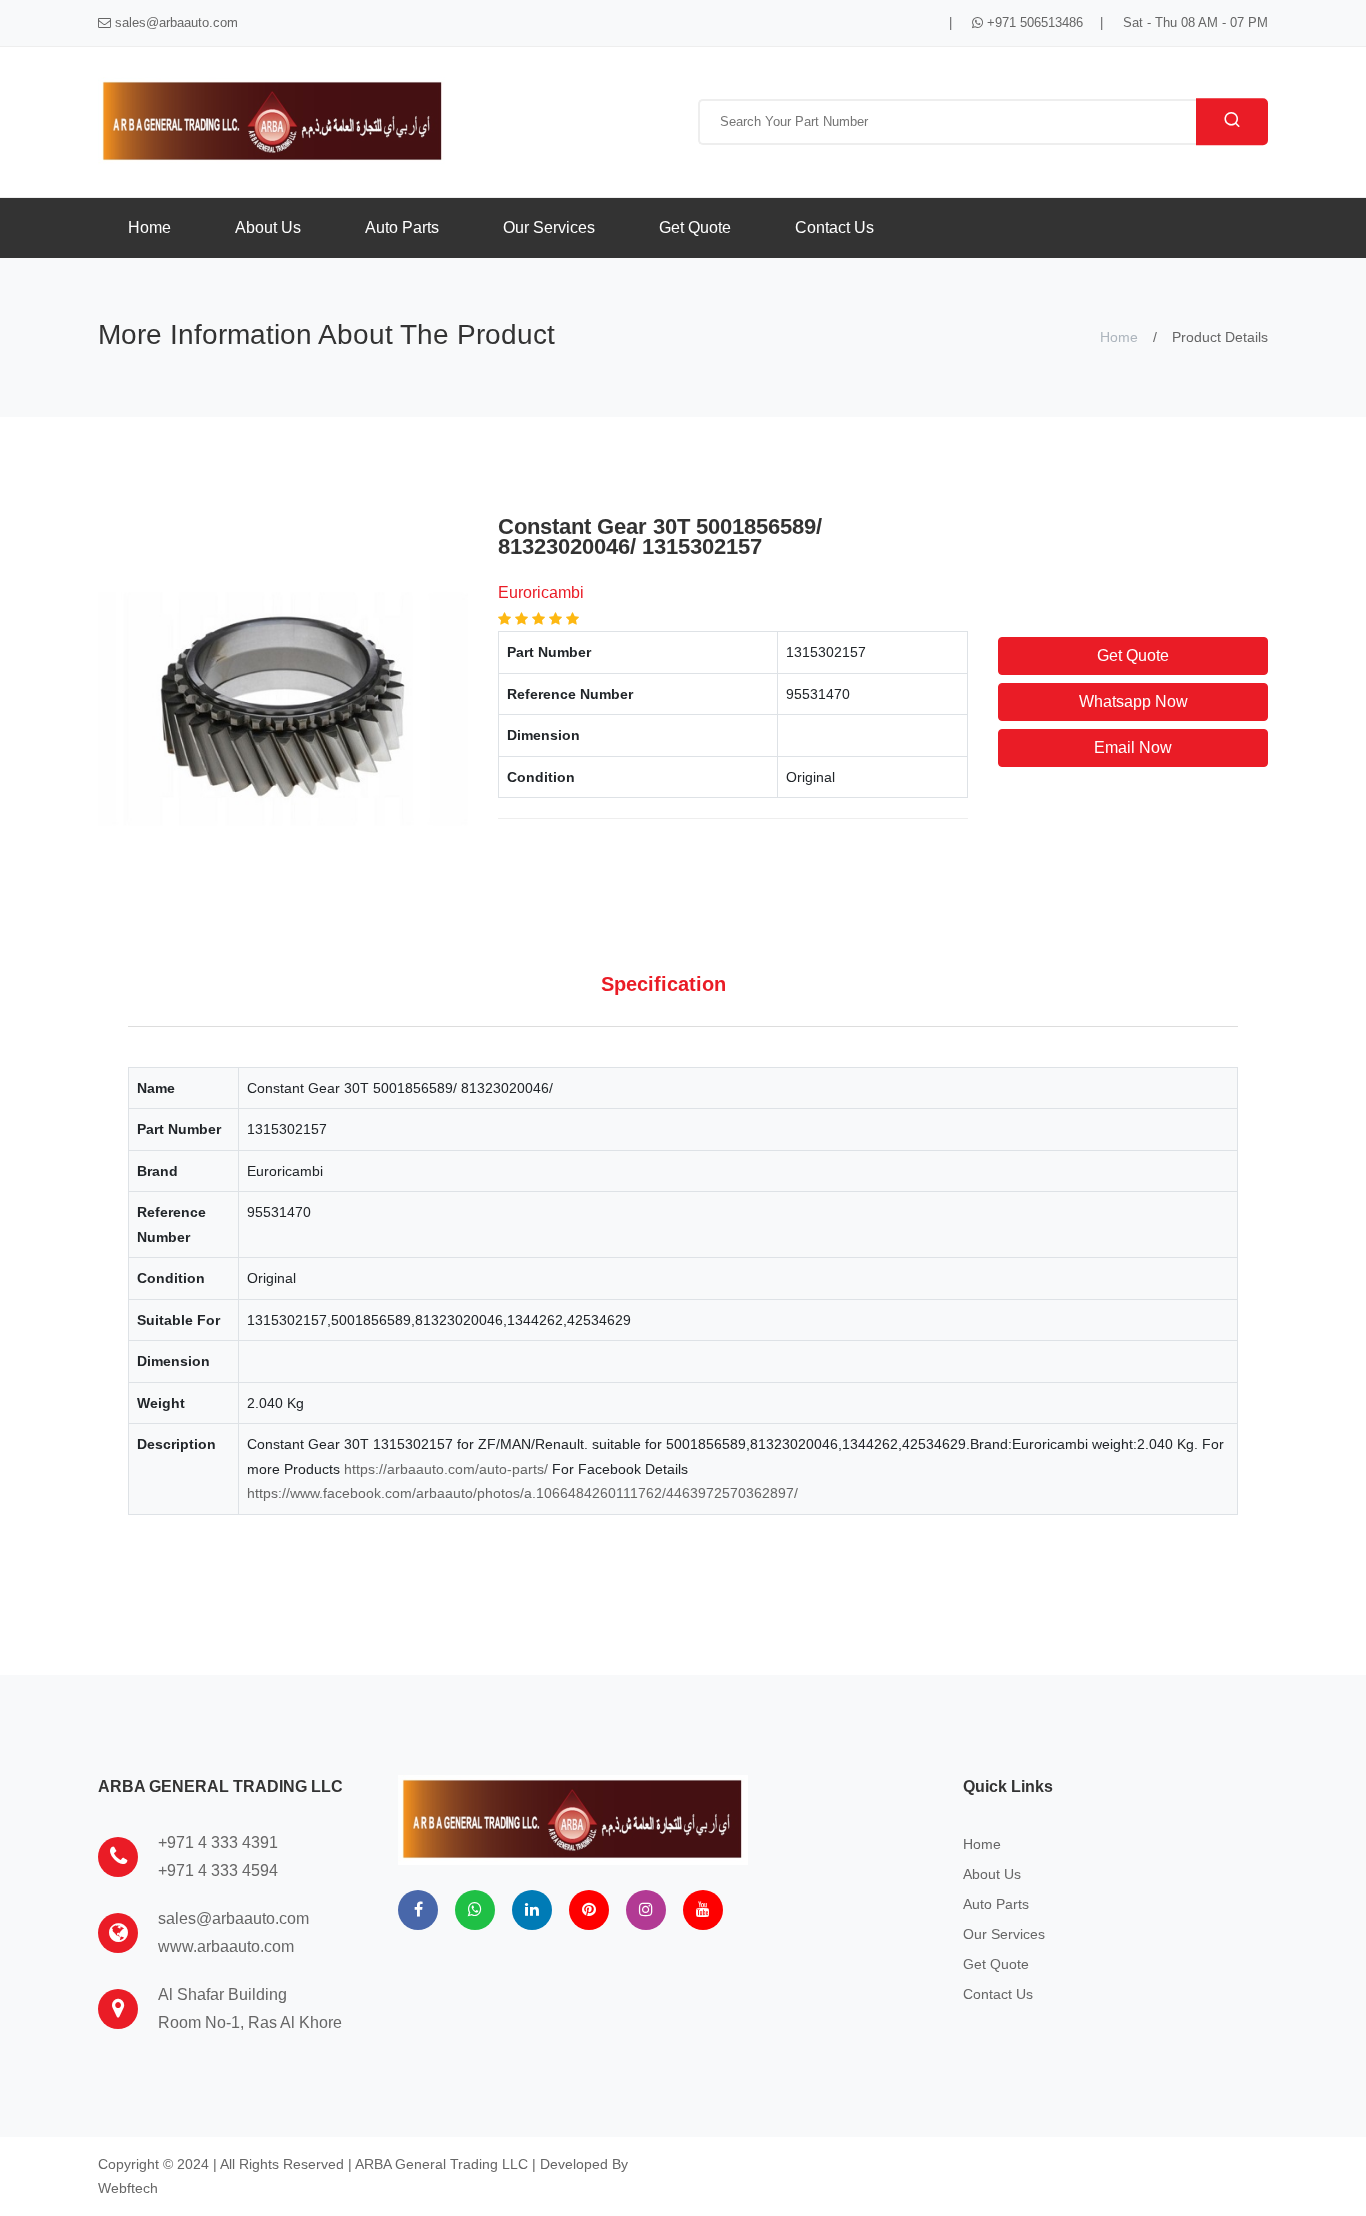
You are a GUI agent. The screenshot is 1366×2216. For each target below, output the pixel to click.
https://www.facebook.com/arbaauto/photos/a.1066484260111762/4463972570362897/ (522, 1493)
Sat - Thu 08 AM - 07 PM (1195, 22)
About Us (268, 227)
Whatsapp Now (1133, 701)
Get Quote (695, 227)
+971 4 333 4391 (218, 1842)
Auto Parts (402, 227)
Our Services (549, 227)
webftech (128, 2188)
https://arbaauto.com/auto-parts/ (446, 1469)
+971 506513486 (1033, 22)
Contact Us (834, 227)
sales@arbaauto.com (174, 22)
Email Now (1133, 747)
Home (149, 227)
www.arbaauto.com (226, 1946)
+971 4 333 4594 (218, 1870)
